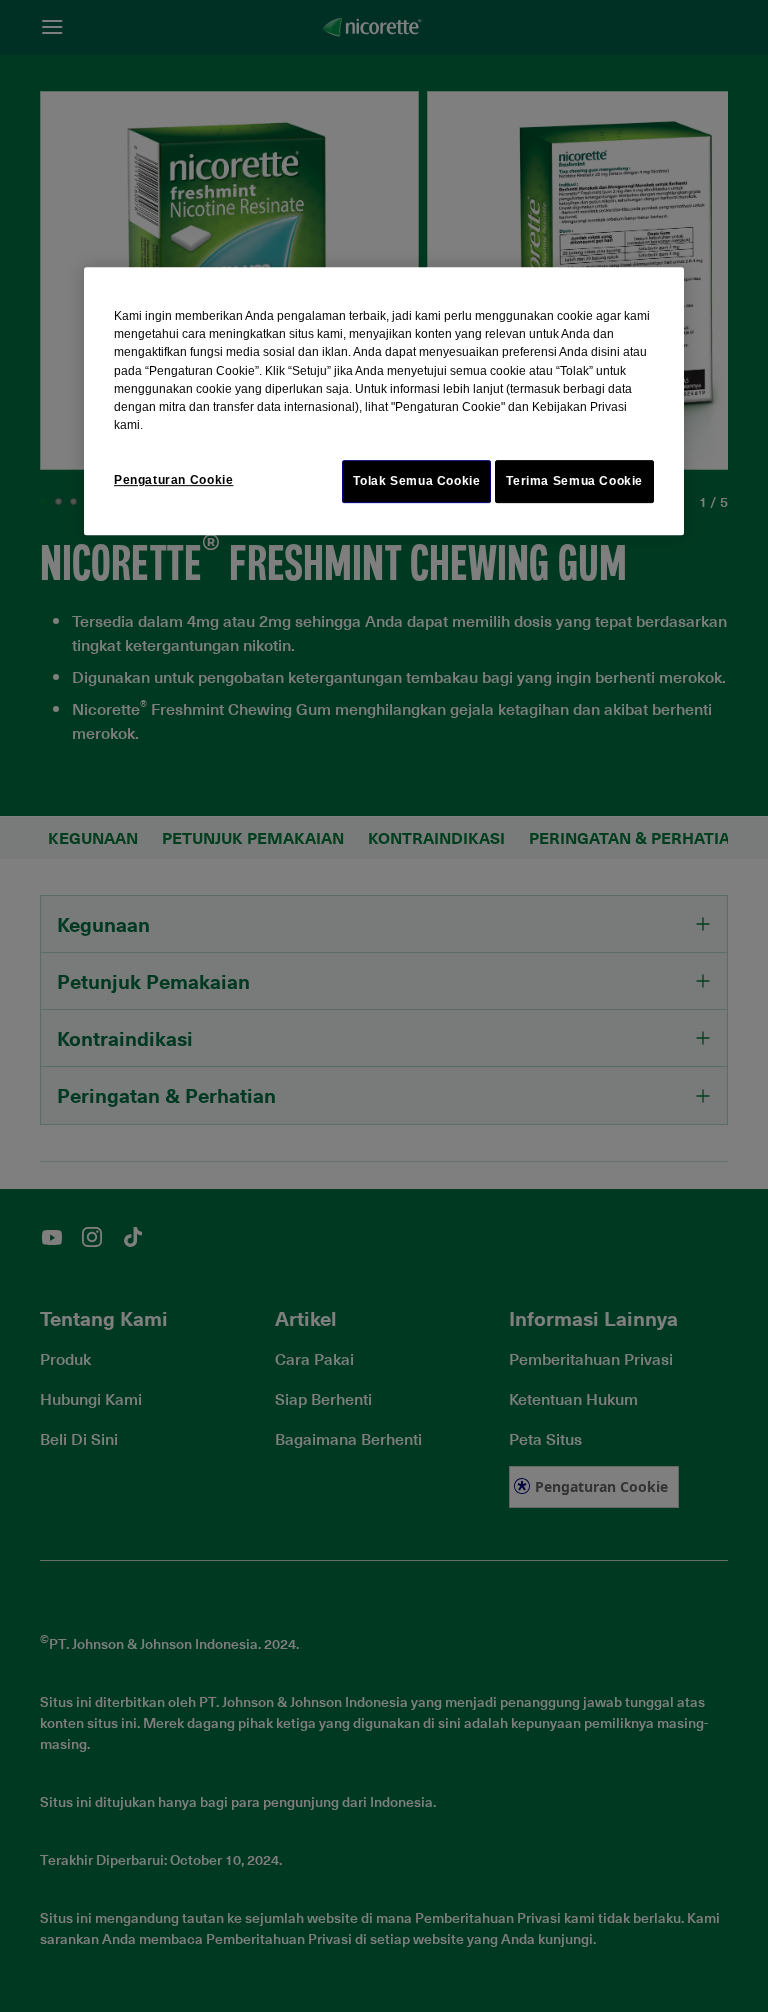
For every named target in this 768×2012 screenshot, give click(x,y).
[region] (384, 401)
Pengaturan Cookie (173, 480)
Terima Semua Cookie (574, 481)
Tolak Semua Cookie (416, 481)
